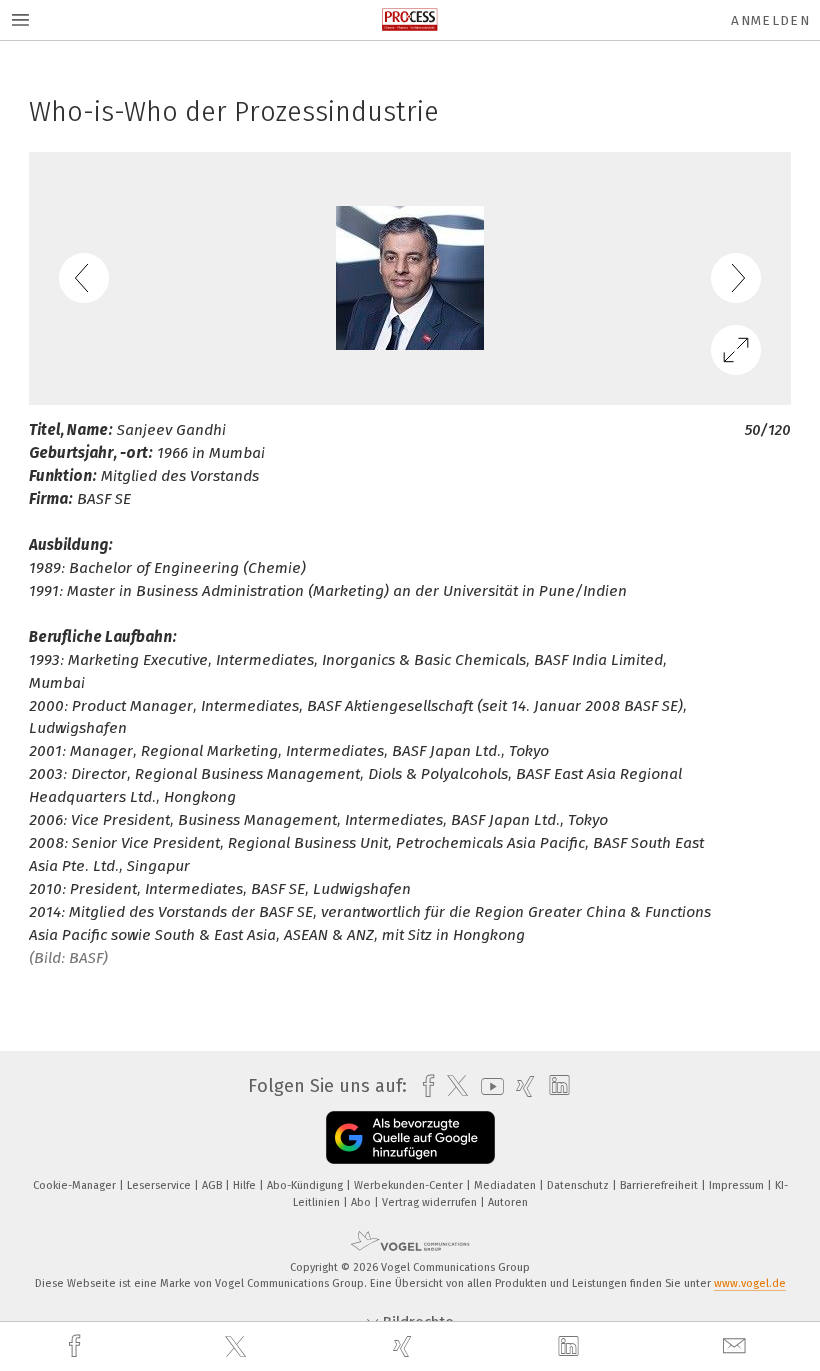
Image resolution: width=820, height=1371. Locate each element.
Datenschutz (579, 1185)
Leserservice (160, 1185)
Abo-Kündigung (306, 1185)
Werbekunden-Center (410, 1185)
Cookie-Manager (76, 1185)
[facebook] (77, 1346)
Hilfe (246, 1185)
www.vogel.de (750, 1283)
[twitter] (238, 1347)
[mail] (737, 1346)
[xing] (405, 1346)
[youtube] (487, 1086)
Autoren (508, 1202)
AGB (213, 1185)
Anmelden (770, 20)
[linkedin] (571, 1347)
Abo (362, 1202)
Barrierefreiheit (660, 1185)
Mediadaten (506, 1185)
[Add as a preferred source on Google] (410, 1137)
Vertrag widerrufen (431, 1202)
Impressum (738, 1185)
